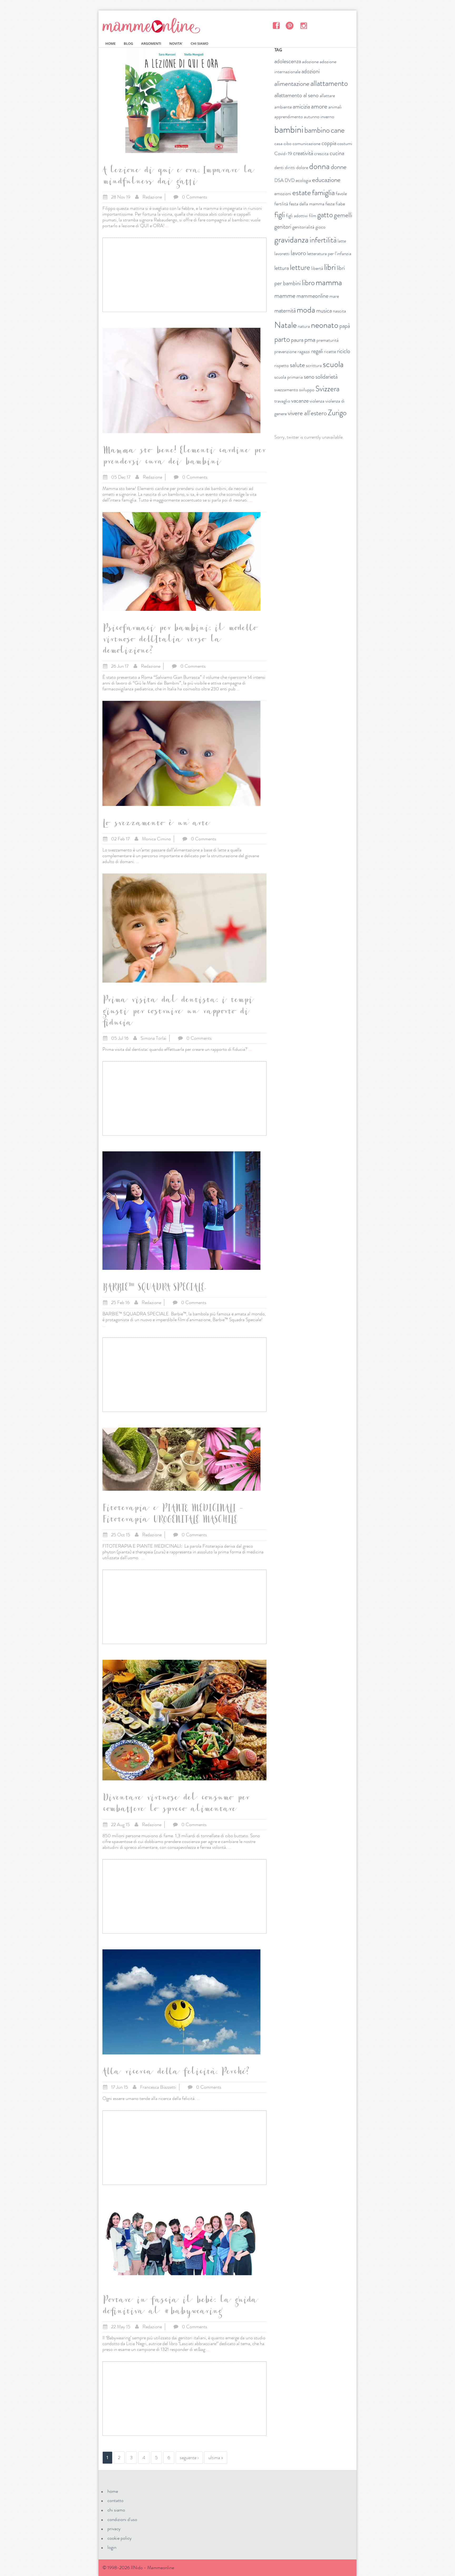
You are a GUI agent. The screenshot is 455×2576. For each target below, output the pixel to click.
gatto (325, 215)
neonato (325, 325)
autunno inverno (319, 117)
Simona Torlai (154, 1038)
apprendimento (289, 117)
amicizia (301, 106)
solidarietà (327, 377)
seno (309, 377)
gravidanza (291, 240)
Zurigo (337, 413)
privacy (114, 2529)
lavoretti (282, 254)
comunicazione (306, 143)
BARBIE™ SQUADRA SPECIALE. (155, 1288)
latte (342, 241)
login (112, 2547)
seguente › (189, 2458)
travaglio (282, 401)
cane (338, 130)
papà (345, 326)
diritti (290, 167)
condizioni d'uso (122, 2519)
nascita (339, 311)
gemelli (343, 215)
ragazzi (304, 351)
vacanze (300, 401)
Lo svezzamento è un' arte (155, 824)
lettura (282, 268)
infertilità (323, 240)
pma (310, 340)
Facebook (276, 25)
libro (308, 283)
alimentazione (292, 84)
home (113, 2491)
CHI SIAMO (199, 44)
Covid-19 (283, 153)
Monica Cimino (156, 839)
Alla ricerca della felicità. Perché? (176, 2073)
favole (341, 194)
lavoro (298, 253)
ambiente (283, 107)
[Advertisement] (184, 275)
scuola (333, 364)
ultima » (216, 2458)
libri (330, 267)
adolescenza (288, 61)
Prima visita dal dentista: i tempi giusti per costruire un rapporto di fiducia (177, 1012)
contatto (115, 2500)
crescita (321, 153)
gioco (320, 227)
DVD (290, 180)
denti (279, 167)
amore (319, 106)
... (167, 226)
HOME (110, 44)
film (313, 216)
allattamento (329, 83)
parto (282, 339)
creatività (303, 153)
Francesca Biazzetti (158, 2087)
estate (302, 193)
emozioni (283, 194)
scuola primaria (289, 377)
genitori (283, 227)
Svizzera (327, 389)
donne (339, 167)
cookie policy (120, 2538)
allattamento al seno (296, 95)
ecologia (303, 180)
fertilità (281, 204)
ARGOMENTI (151, 44)
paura (297, 340)
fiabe (340, 204)
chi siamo (116, 2510)
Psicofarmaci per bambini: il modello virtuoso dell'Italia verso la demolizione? (179, 641)
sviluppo (307, 390)
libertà (317, 268)
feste (330, 204)
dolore (302, 167)
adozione (310, 62)
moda (306, 310)
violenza (317, 401)
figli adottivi (297, 216)
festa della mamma (307, 204)
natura (304, 326)
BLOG (128, 44)
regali (317, 351)
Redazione (152, 197)
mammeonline (312, 296)
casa (278, 143)
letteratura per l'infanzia (329, 254)
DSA (279, 180)
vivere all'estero (307, 413)
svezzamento (286, 390)
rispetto (282, 365)
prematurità (328, 340)
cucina (337, 153)
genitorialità (303, 227)
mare (334, 296)
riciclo (344, 351)
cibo (288, 143)
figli (280, 215)
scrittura (314, 365)
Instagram (303, 25)
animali (335, 107)
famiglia (323, 193)
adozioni (311, 71)
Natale (286, 325)
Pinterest (290, 25)
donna (319, 166)
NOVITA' (176, 44)
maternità (285, 311)
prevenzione (285, 351)
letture (300, 267)
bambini (289, 130)
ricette (330, 351)
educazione (326, 180)
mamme (285, 296)
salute (297, 365)
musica (324, 311)
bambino (317, 130)
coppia (329, 143)
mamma (329, 282)
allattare (327, 96)
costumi (345, 143)
